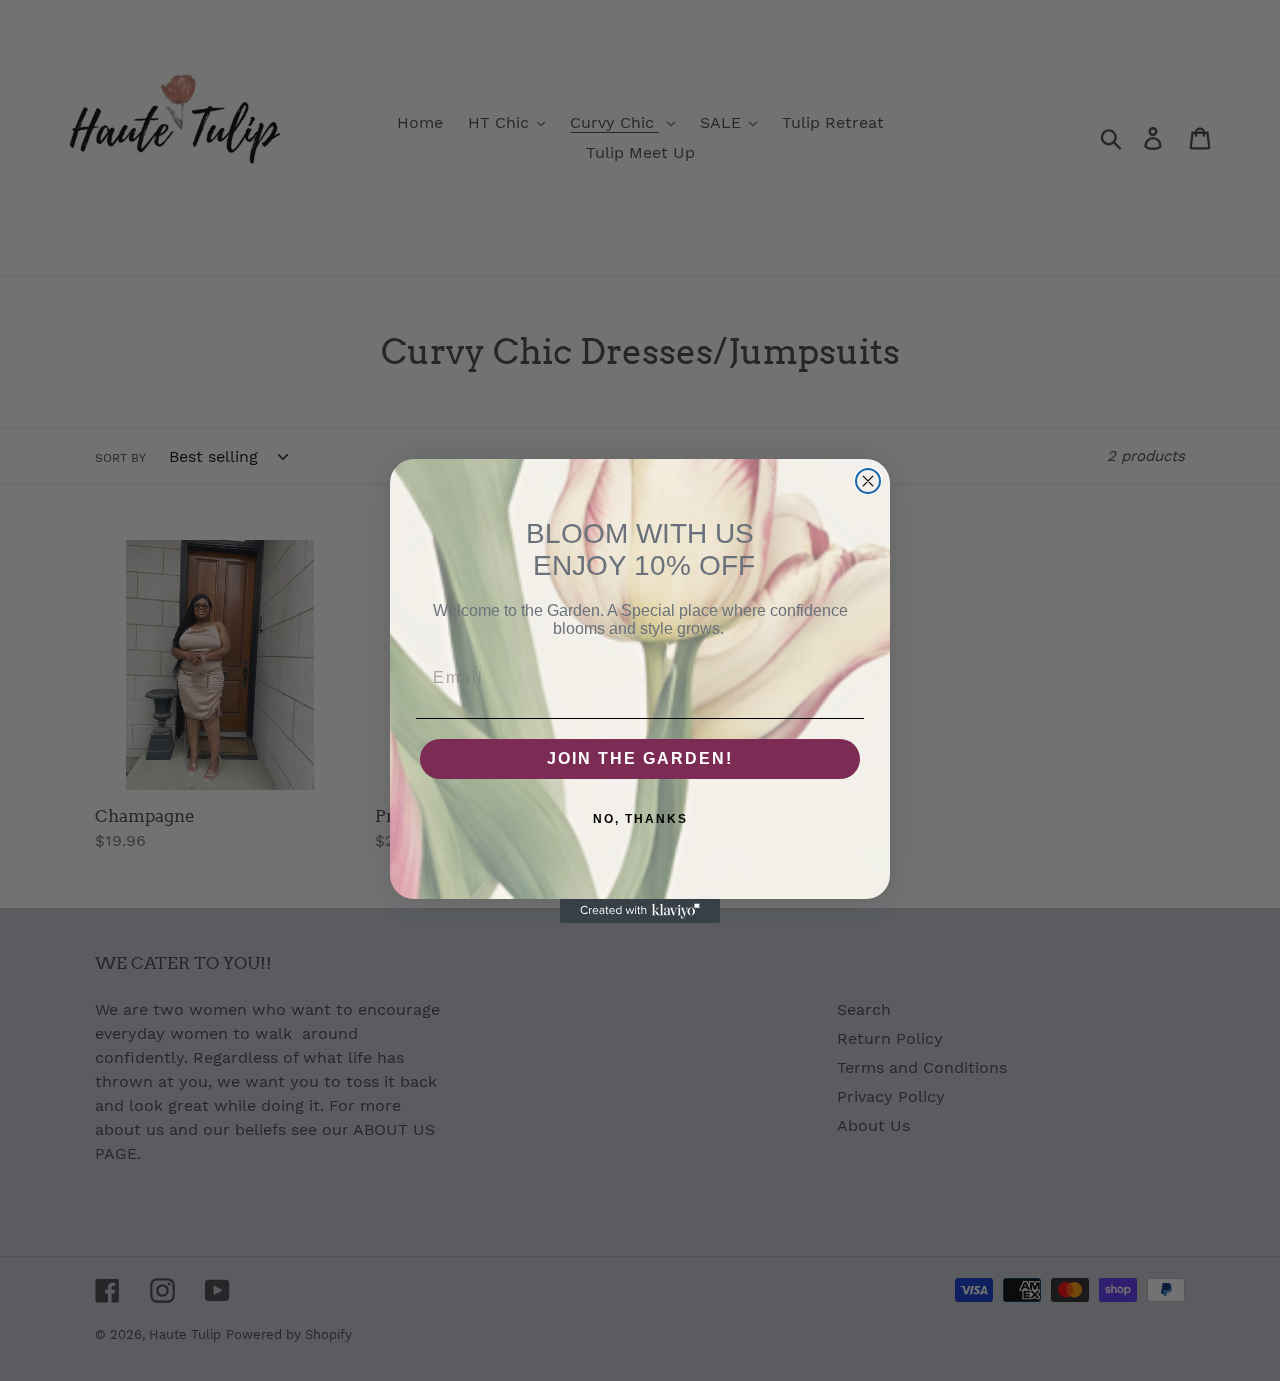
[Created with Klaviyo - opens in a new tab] (640, 911)
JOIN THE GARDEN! (640, 758)
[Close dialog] (868, 481)
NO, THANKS (640, 819)
